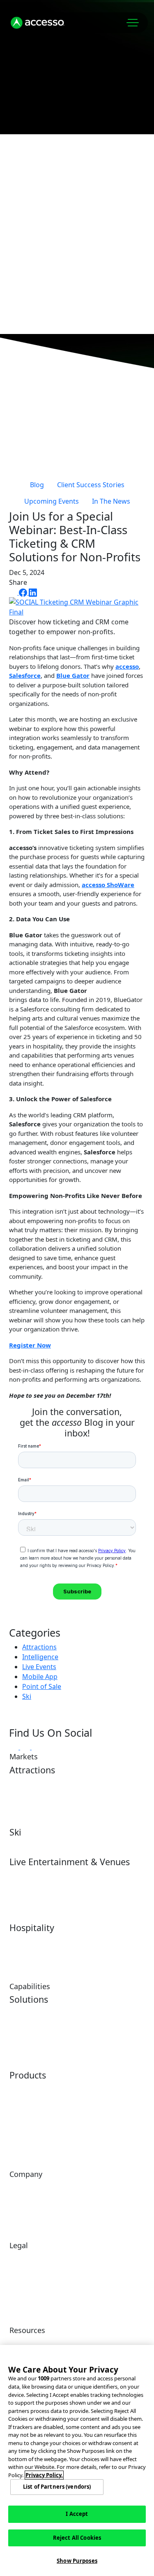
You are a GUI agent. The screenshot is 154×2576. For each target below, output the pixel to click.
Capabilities (43, 208)
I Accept (77, 2514)
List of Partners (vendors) (57, 2487)
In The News (111, 501)
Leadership (24, 2199)
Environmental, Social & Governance (40, 2274)
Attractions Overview (37, 1782)
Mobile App (40, 1677)
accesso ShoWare (108, 885)
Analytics (21, 2012)
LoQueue (89, 2087)
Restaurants (25, 1953)
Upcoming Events (52, 501)
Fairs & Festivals (30, 1908)
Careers (88, 2199)
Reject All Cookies (77, 2538)
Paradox (20, 2101)
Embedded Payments (37, 2025)
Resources (40, 256)
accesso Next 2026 (61, 280)
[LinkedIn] (33, 592)
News (17, 2213)
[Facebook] (24, 592)
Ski (27, 1696)
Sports (85, 1887)
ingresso (20, 2141)
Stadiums (89, 1901)
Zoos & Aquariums (33, 1809)
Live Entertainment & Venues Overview (37, 1878)
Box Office (23, 1895)
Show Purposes (77, 2561)
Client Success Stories (91, 485)
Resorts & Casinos (100, 1940)
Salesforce (25, 675)
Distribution (92, 2025)
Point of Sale (42, 1686)
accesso (127, 666)
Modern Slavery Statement (98, 2274)
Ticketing (21, 2038)
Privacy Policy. (44, 2475)
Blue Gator (73, 675)
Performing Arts (98, 1874)
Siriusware (91, 2128)
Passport (21, 2114)
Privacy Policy (27, 2291)
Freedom (89, 2114)
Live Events (39, 1667)
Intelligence (40, 1657)
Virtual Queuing (98, 2012)
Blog (37, 485)
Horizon (20, 2087)
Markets (34, 183)
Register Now (30, 1345)
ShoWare (21, 2128)
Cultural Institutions (103, 1809)
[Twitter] (14, 592)
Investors (89, 2186)
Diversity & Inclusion (36, 2257)
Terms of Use (95, 2257)
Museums (90, 1795)
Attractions (39, 1647)
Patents (87, 2291)
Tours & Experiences (104, 1782)
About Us (37, 232)
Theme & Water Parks (39, 1795)
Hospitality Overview (36, 1940)
